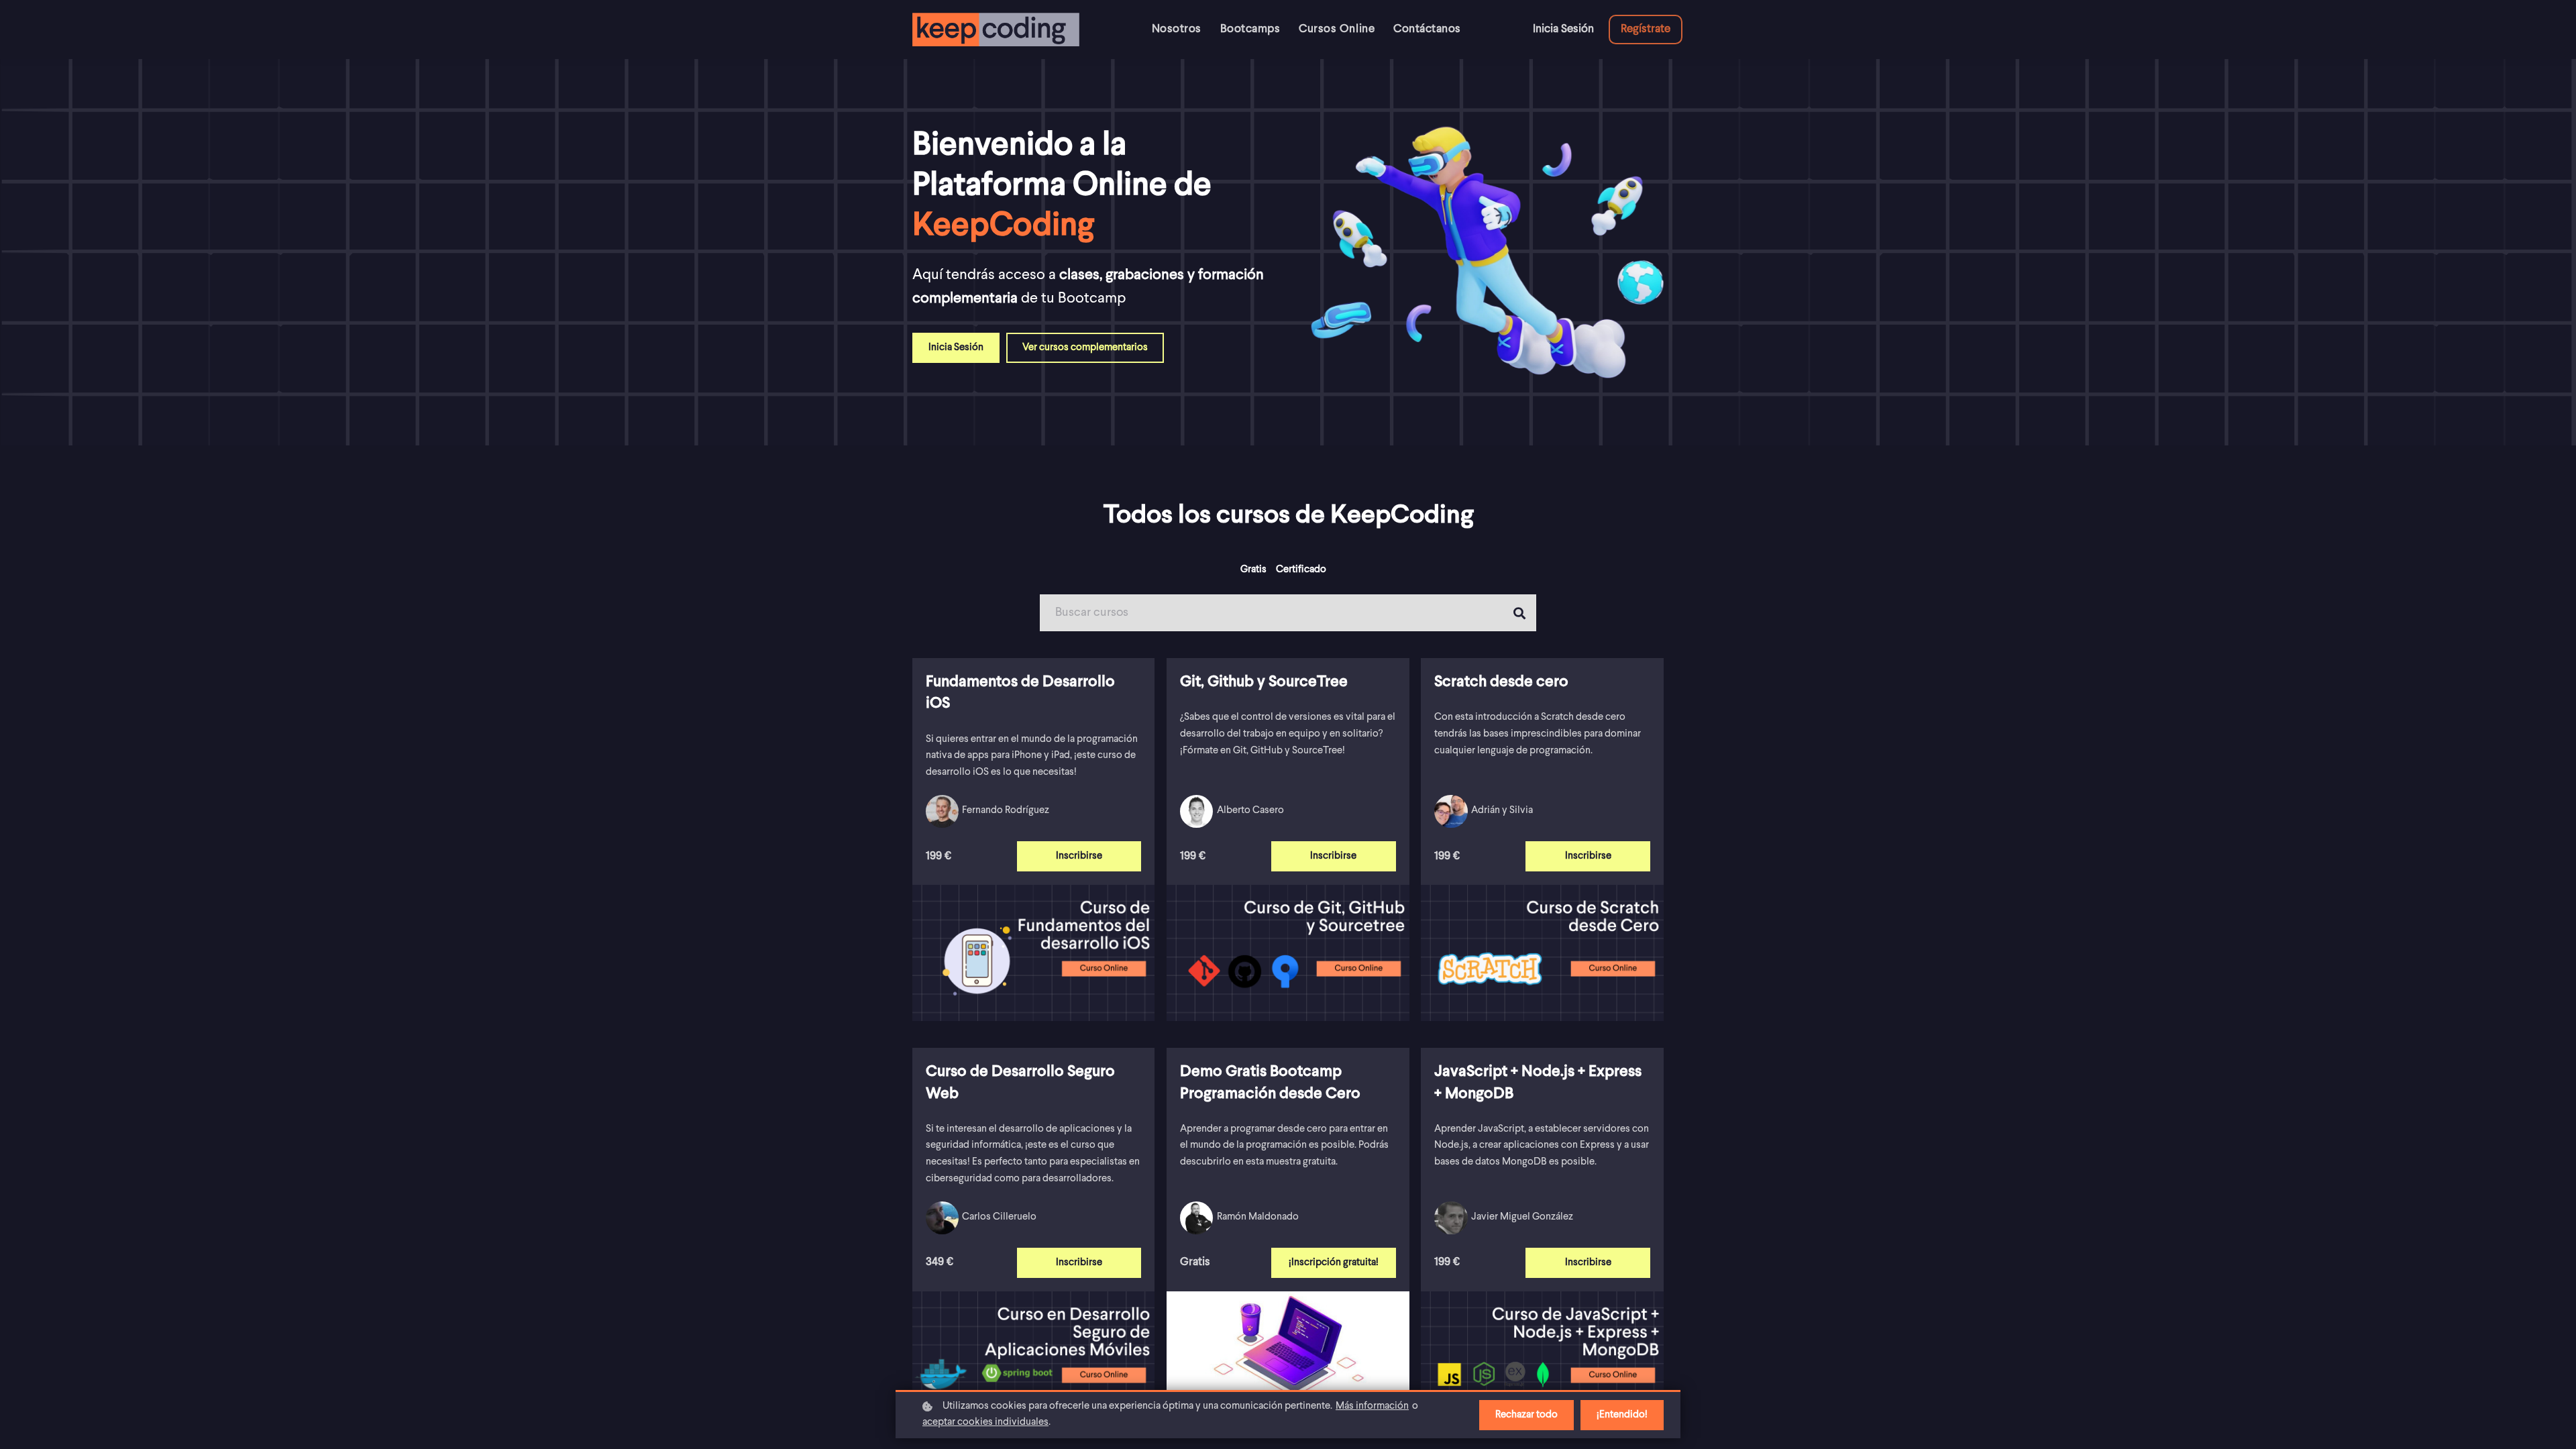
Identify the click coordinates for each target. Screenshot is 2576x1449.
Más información (1372, 1406)
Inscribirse (1079, 856)
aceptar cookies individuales (985, 1423)
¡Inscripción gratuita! (1334, 1263)
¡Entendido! (1622, 1415)
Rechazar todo (1526, 1415)
